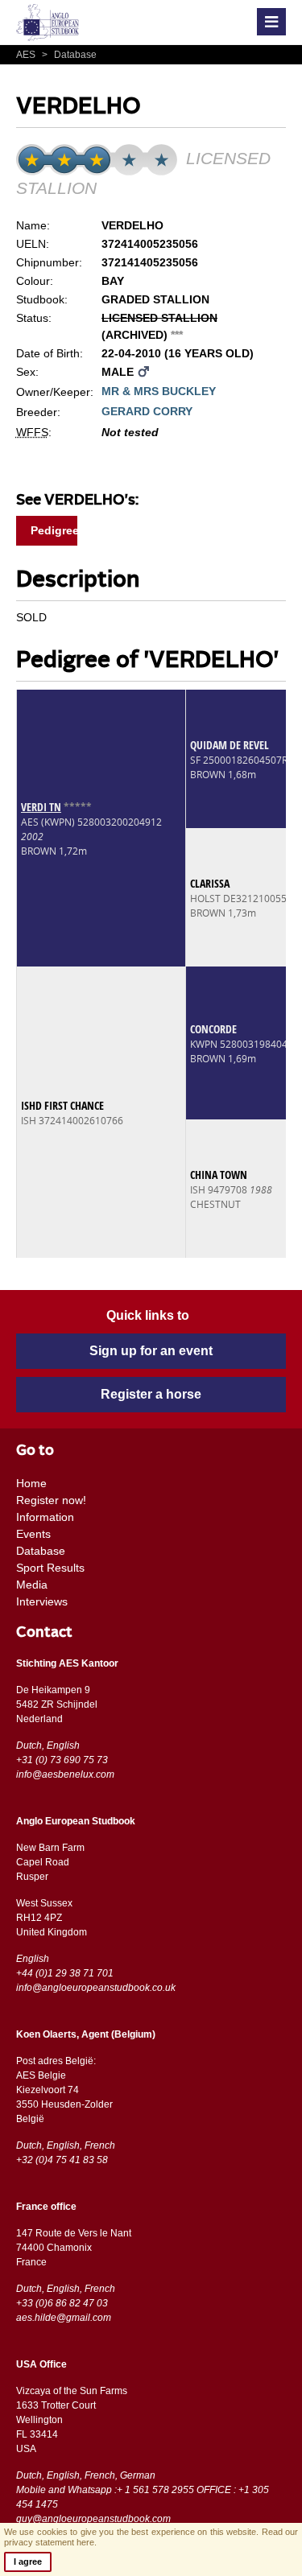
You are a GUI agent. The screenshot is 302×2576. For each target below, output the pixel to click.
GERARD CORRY (147, 411)
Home (31, 1483)
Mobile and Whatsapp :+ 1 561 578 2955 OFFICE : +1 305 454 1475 (143, 2497)
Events (33, 1534)
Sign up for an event (151, 1351)
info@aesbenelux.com (65, 1774)
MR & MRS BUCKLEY (159, 391)
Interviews (42, 1601)
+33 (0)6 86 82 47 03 (62, 2303)
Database (69, 55)
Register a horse (151, 1394)
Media (32, 1585)
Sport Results (50, 1568)
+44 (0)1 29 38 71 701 (65, 1973)
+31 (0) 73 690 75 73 (62, 1760)
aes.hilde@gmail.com (64, 2318)
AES (27, 55)
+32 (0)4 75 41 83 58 (62, 2160)
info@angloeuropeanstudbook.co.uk (96, 1988)
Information (45, 1517)
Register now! (51, 1500)
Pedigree (54, 530)
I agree (28, 2562)
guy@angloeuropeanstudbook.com (93, 2519)
